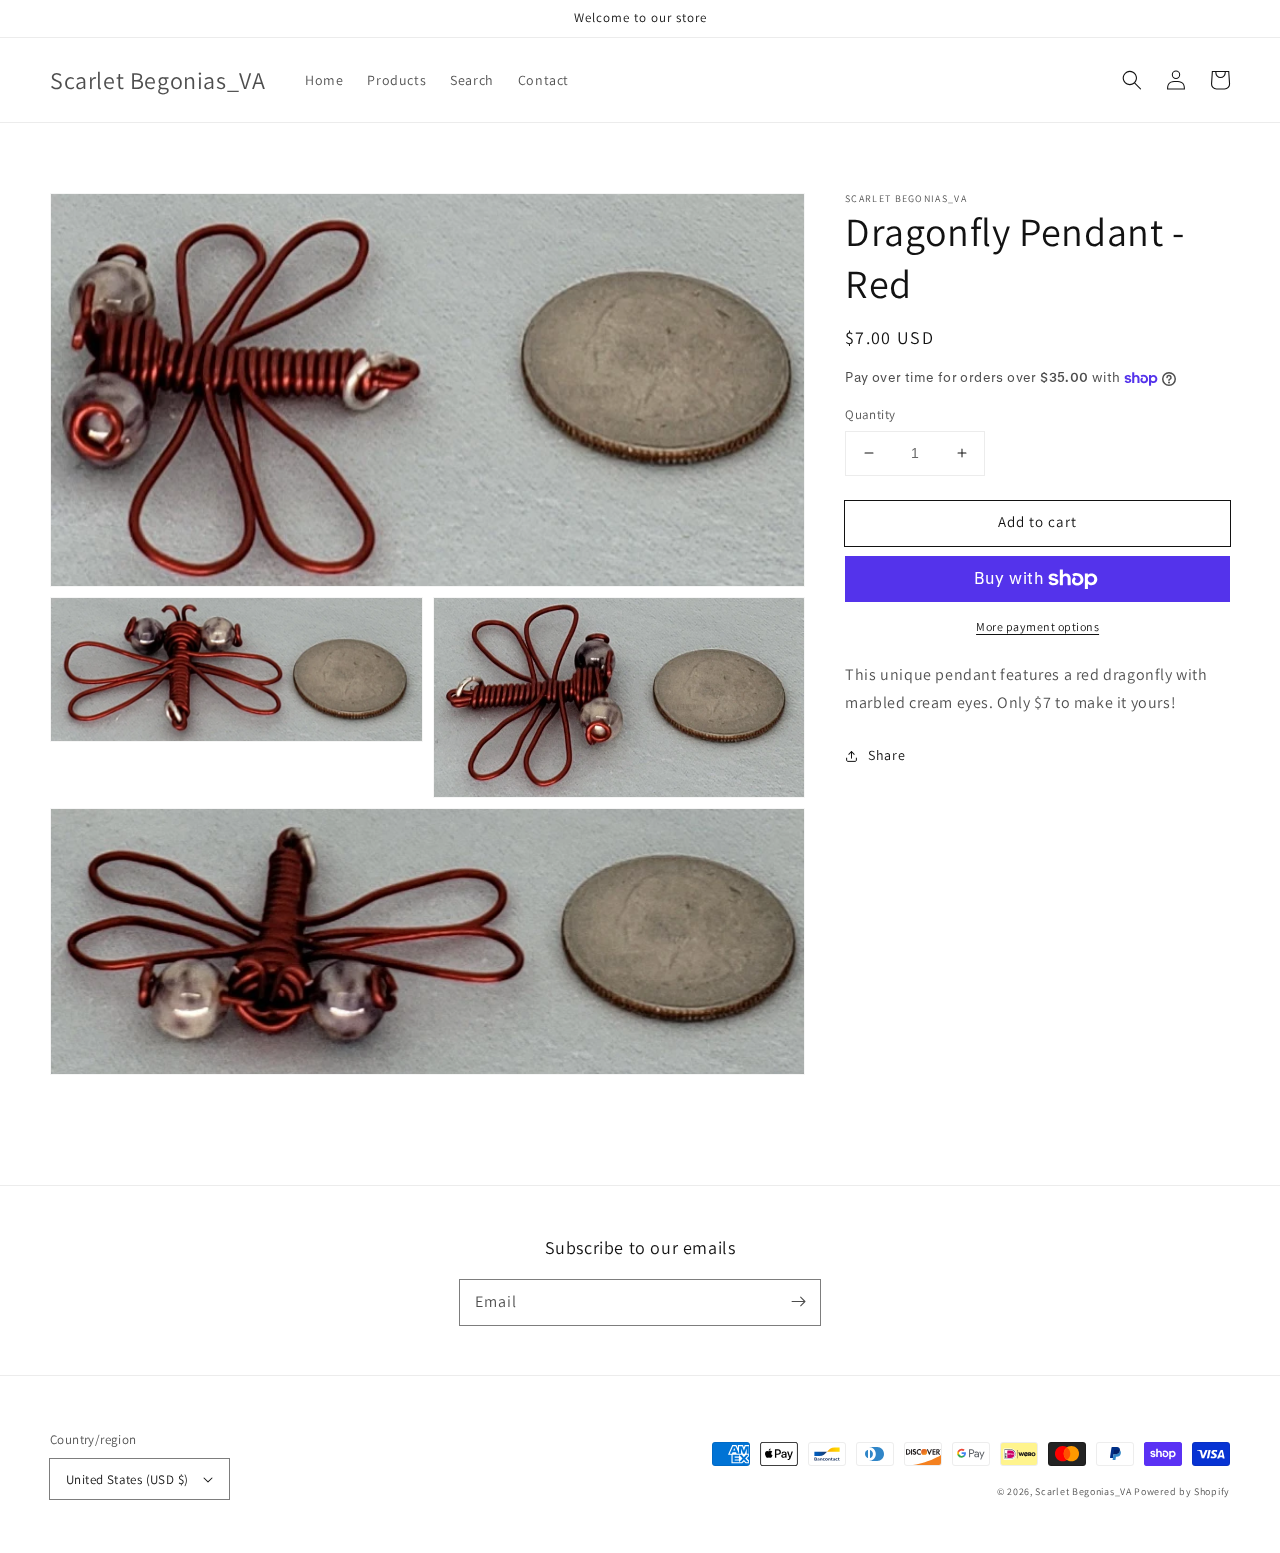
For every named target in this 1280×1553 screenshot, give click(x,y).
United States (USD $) (127, 1479)
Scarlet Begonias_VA (1083, 1491)
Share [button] (886, 755)
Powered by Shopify (1182, 1491)
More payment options (1037, 626)
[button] (1132, 80)
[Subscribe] (798, 1302)
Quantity (870, 414)
